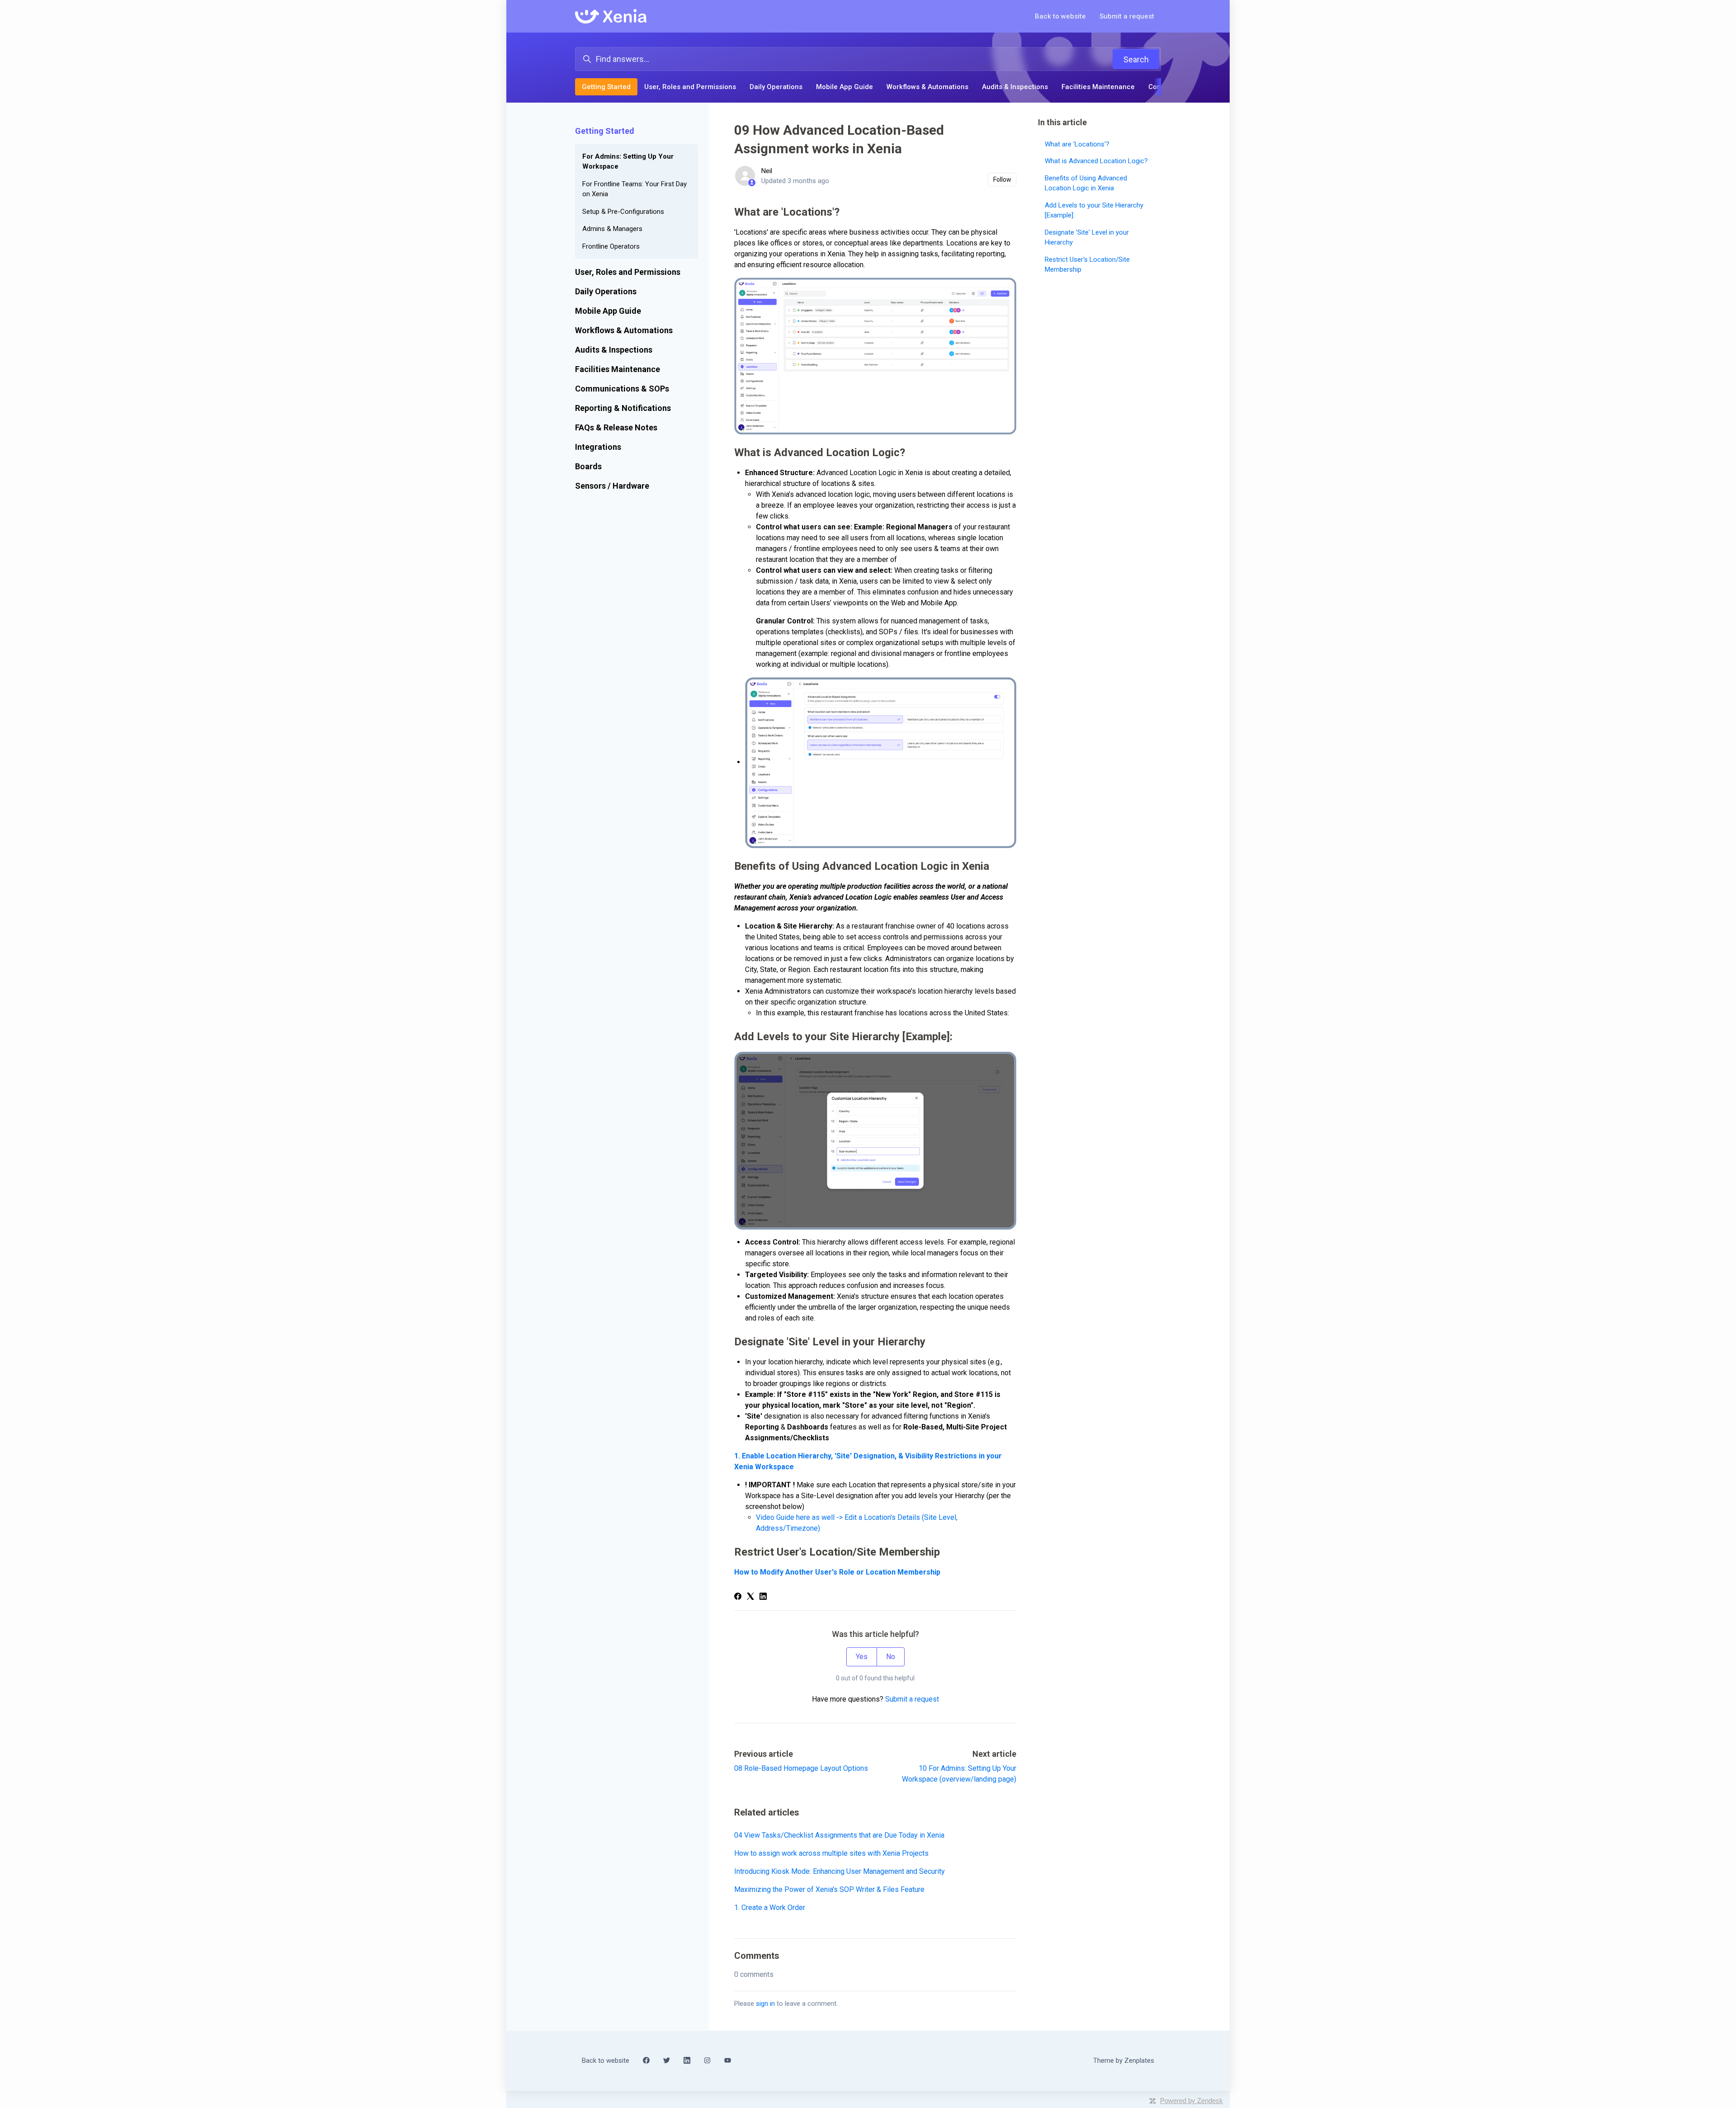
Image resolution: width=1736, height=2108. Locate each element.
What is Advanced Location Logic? (1096, 161)
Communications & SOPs (622, 389)
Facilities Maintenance (1098, 87)
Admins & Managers (612, 229)
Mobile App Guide (844, 87)
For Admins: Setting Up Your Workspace (628, 162)
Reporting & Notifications (623, 408)
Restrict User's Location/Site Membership (1087, 264)
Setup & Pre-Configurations (623, 212)
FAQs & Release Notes (616, 427)
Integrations (598, 447)
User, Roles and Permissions (690, 87)
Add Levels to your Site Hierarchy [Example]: (1094, 210)
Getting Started (606, 87)
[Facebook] (738, 1597)
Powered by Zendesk (1191, 2101)
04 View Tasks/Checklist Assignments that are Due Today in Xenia (839, 1835)
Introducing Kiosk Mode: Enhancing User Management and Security (840, 1871)
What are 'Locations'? (1077, 144)
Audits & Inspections (1015, 87)
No (891, 1657)
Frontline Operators (611, 246)
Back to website (1060, 16)
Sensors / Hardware (612, 486)
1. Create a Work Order (770, 1908)
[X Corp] (750, 1597)
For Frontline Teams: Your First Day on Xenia (634, 189)
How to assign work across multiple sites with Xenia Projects (831, 1853)
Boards (588, 466)
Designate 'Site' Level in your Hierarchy (1087, 237)
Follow (1002, 179)
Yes (862, 1657)
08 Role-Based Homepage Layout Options (801, 1768)
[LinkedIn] (763, 1597)
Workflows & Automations (927, 87)
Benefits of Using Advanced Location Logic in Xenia (1086, 183)
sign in (765, 2004)
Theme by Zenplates (1123, 2060)
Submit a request (1127, 16)
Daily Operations (776, 87)
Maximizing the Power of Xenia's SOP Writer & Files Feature (829, 1889)
